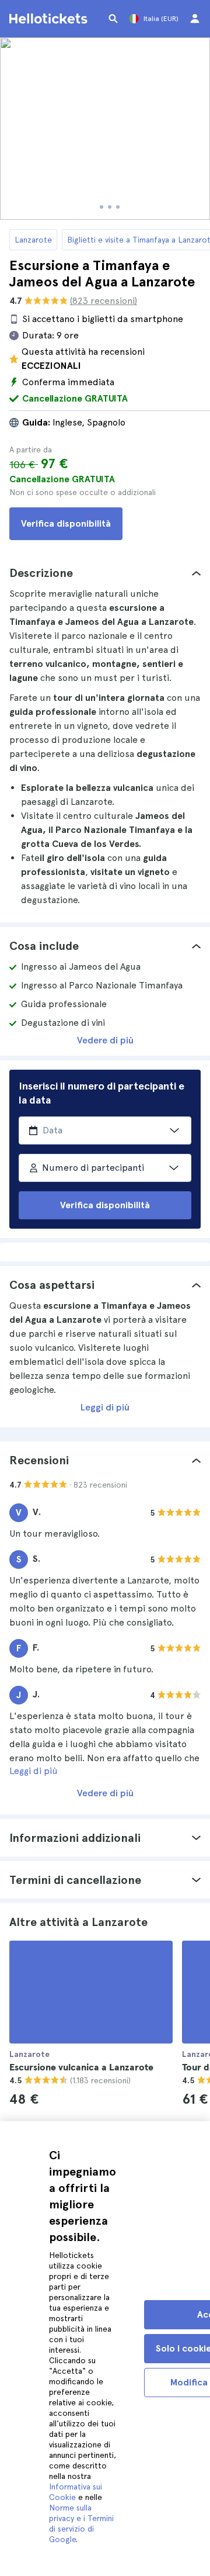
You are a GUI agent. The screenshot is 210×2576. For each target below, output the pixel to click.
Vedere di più (105, 1040)
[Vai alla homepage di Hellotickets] (50, 19)
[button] (105, 573)
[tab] (105, 573)
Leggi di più (105, 1407)
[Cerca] (113, 19)
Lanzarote (33, 240)
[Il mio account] (195, 19)
